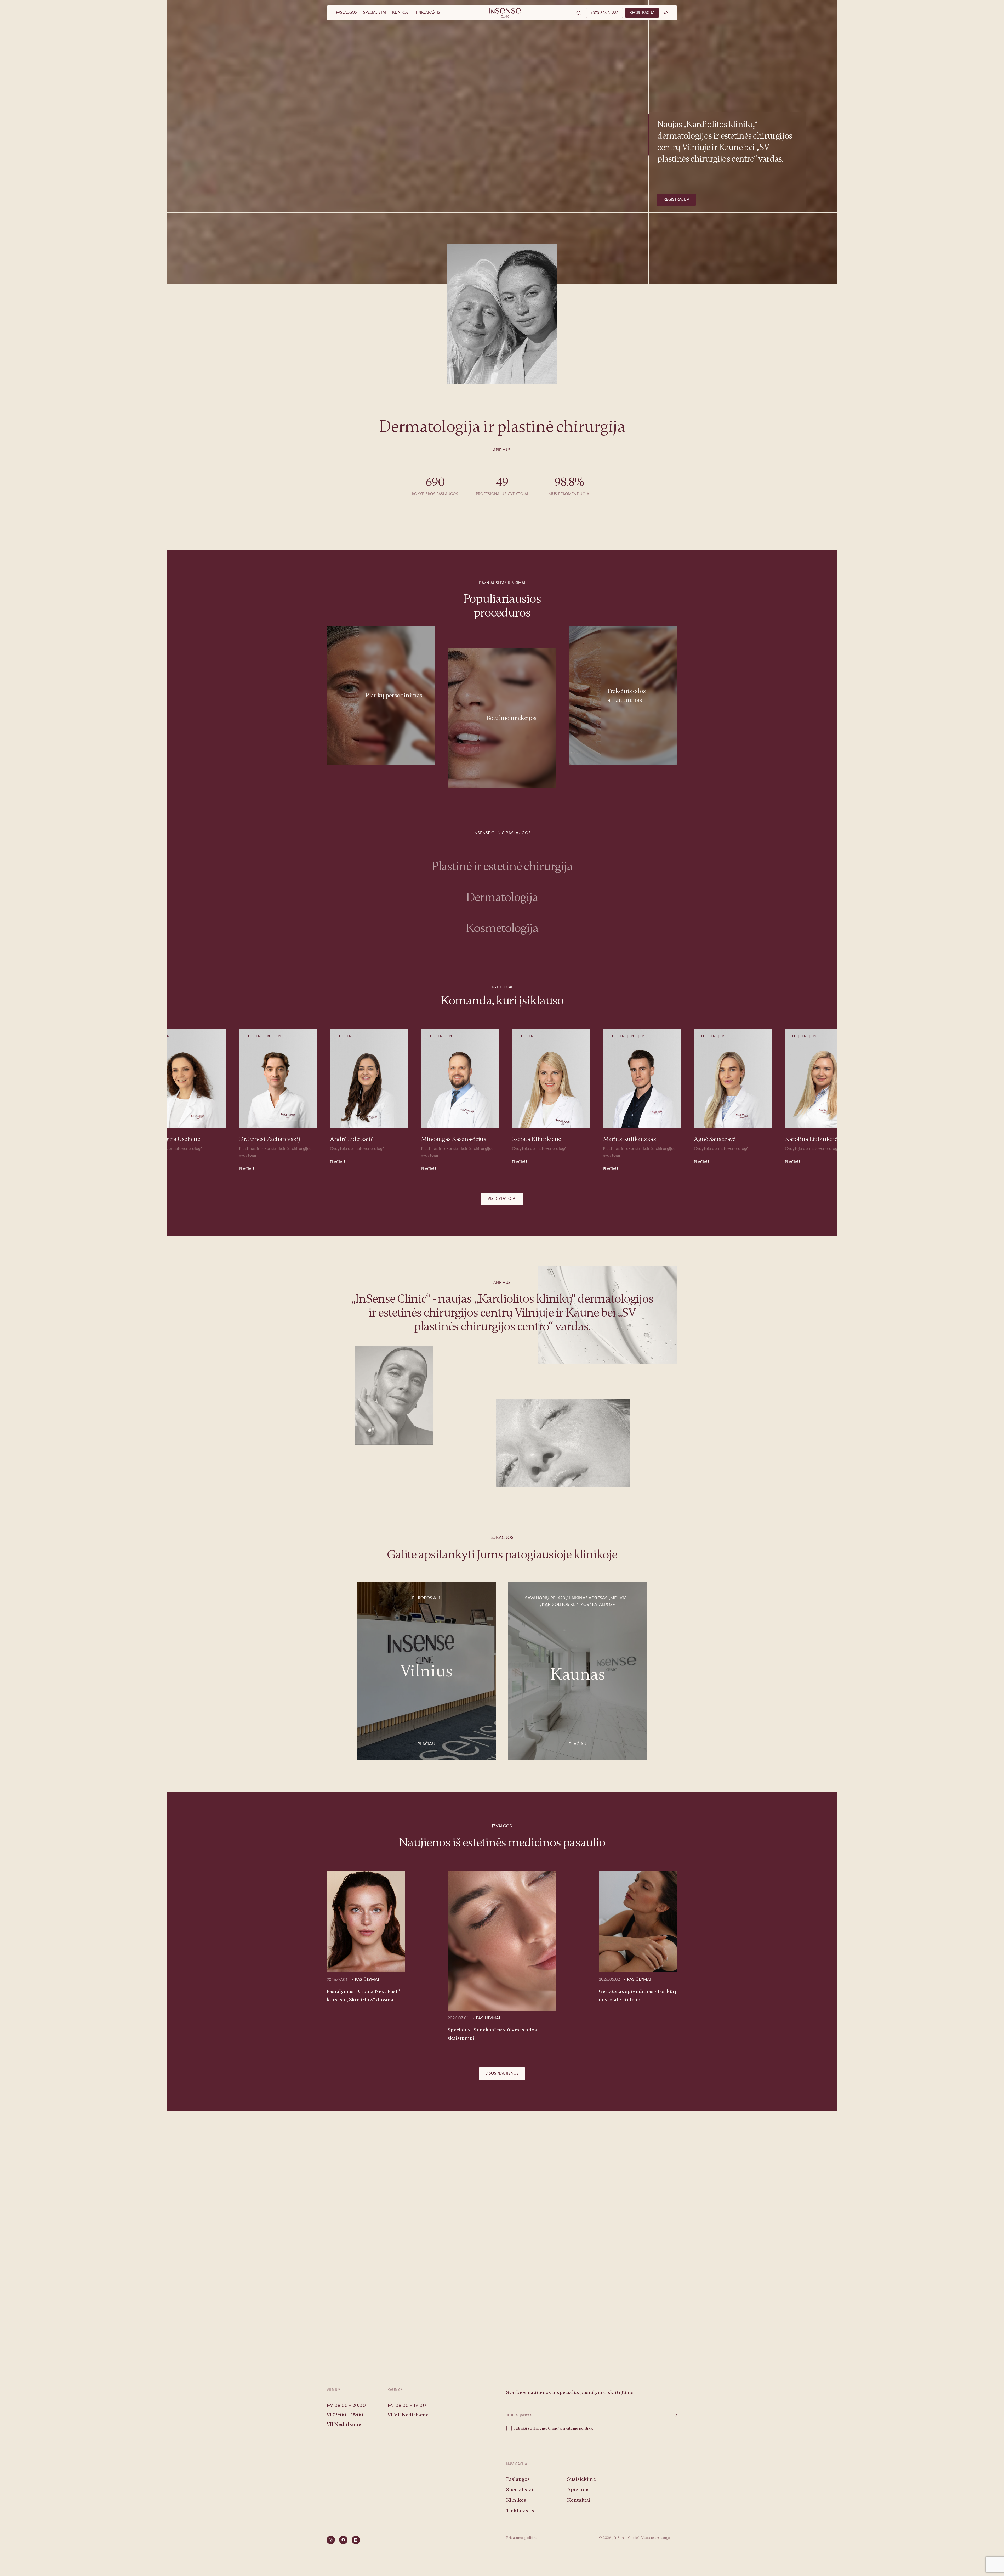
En (666, 13)
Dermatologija (502, 897)
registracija (642, 13)
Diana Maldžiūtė (552, 1139)
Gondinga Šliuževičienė (744, 1139)
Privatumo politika (522, 2538)
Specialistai (375, 13)
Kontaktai (579, 2500)
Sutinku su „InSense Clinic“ (537, 2428)
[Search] (579, 13)
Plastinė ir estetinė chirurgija (502, 866)
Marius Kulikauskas (284, 1139)
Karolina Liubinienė (466, 1139)
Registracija (676, 200)
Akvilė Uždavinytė (645, 1139)
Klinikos (400, 13)
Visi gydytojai (502, 1199)
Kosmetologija (502, 928)
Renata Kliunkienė (191, 1139)
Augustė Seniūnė (826, 1139)
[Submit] (674, 2415)
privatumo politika (576, 2428)
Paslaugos (346, 13)
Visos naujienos (502, 2074)
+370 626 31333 (604, 13)
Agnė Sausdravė (369, 1139)
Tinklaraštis (428, 13)
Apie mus (502, 450)
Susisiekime (502, 2321)
